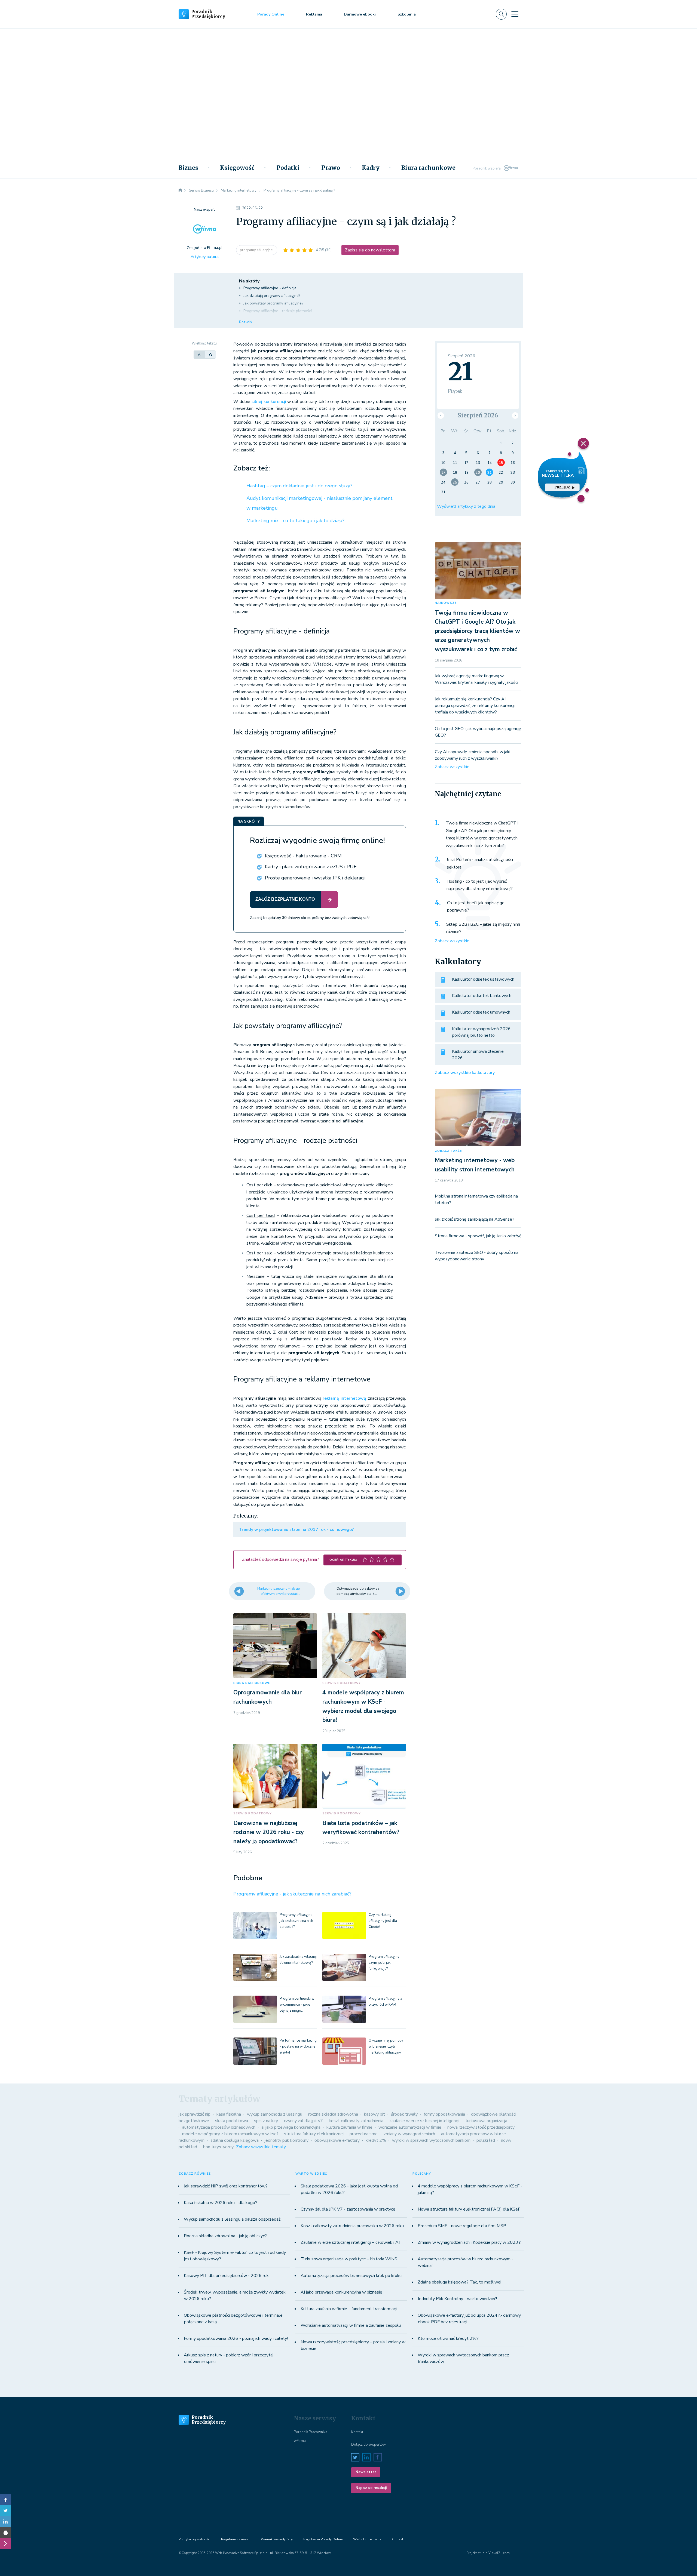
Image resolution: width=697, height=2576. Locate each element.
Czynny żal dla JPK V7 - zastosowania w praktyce (348, 2209)
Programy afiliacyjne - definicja (270, 288)
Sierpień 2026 (478, 415)
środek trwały (404, 2114)
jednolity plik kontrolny (287, 2140)
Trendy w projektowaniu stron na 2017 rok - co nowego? (296, 1529)
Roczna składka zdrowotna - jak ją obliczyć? (225, 2236)
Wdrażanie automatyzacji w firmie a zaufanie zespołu (351, 2325)
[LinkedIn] (5, 2522)
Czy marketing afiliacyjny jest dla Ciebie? (383, 1921)
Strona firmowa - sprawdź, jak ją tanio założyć (478, 1236)
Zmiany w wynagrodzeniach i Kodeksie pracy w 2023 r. (470, 2242)
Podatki (288, 168)
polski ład (486, 2140)
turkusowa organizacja (486, 2121)
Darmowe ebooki (360, 14)
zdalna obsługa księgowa (235, 2140)
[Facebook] (5, 2500)
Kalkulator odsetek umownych (481, 1012)
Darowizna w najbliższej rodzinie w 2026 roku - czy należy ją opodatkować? (269, 1832)
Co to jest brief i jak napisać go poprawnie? (476, 907)
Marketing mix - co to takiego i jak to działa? (295, 521)
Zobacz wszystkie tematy (261, 2147)
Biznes (188, 168)
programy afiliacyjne (257, 250)
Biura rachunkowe (428, 168)
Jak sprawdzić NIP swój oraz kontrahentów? (226, 2186)
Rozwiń (245, 322)
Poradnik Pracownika (311, 2432)
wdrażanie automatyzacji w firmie (410, 2127)
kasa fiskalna (229, 2114)
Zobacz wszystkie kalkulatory (465, 1073)
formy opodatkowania (444, 2114)
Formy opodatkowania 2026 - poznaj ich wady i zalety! (236, 2338)
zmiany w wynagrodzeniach (409, 2134)
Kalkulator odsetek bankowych (482, 996)
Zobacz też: (252, 468)
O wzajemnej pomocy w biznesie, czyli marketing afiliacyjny (386, 2046)
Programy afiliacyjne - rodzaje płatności (278, 311)
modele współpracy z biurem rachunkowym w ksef (230, 2134)
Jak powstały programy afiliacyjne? (273, 303)
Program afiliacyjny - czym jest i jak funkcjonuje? (385, 1963)
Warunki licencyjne (367, 2539)
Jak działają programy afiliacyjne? (272, 296)
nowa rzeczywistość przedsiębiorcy (481, 2127)
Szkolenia (407, 14)
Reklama (314, 14)
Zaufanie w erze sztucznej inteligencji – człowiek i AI (350, 2242)
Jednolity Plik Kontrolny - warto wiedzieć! (457, 2299)
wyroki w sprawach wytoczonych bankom (431, 2140)
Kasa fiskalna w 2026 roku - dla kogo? (221, 2203)
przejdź (562, 487)
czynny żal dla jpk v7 (303, 2121)
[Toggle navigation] (515, 14)
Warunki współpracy (277, 2539)
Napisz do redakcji (371, 2488)
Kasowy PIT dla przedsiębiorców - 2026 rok (226, 2276)
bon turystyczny (218, 2147)
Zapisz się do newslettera (370, 250)
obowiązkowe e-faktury (337, 2140)
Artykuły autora (205, 257)
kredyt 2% (376, 2140)
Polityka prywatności (195, 2539)
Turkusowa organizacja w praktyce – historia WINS (349, 2259)
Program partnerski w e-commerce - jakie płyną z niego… (297, 2005)
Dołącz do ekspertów (369, 2445)
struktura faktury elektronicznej (314, 2134)
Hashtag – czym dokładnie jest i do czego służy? (299, 486)
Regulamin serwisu (236, 2539)
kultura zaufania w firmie (349, 2127)
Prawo (331, 168)
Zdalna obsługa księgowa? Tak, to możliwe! (459, 2282)
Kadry (371, 168)
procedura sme (364, 2134)
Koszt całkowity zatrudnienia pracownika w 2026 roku (352, 2226)
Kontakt (357, 2432)
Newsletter (366, 2472)
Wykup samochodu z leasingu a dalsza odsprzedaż (232, 2219)
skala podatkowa (232, 2121)
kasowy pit (375, 2114)
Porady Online (271, 14)
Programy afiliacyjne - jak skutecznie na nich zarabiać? (292, 1894)
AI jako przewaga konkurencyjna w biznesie (341, 2292)
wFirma (300, 2441)
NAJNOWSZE (446, 603)
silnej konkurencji (269, 402)
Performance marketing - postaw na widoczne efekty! (298, 2046)
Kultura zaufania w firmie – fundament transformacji (349, 2309)
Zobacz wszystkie (452, 767)
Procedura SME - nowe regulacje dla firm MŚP (462, 2226)
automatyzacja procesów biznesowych (219, 2127)
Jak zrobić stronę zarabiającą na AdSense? (475, 1219)
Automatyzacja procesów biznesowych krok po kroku (351, 2276)
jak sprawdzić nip (195, 2114)
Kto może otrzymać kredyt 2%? (448, 2338)
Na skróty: (250, 281)
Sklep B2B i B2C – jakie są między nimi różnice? (483, 928)
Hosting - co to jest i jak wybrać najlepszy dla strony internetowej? (480, 885)
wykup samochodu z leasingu (275, 2114)
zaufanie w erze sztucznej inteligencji (424, 2121)
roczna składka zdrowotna (333, 2114)
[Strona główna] (180, 190)
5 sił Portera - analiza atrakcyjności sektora (480, 863)
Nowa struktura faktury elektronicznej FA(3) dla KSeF (469, 2209)
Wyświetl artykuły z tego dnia (466, 506)
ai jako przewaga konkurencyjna (291, 2127)
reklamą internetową (344, 1398)
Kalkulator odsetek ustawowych (483, 979)
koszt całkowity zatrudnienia (356, 2121)
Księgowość (237, 168)
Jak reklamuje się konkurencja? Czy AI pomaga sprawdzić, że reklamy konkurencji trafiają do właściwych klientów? (475, 706)
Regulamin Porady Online (323, 2539)
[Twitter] (5, 2511)
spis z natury (266, 2121)
